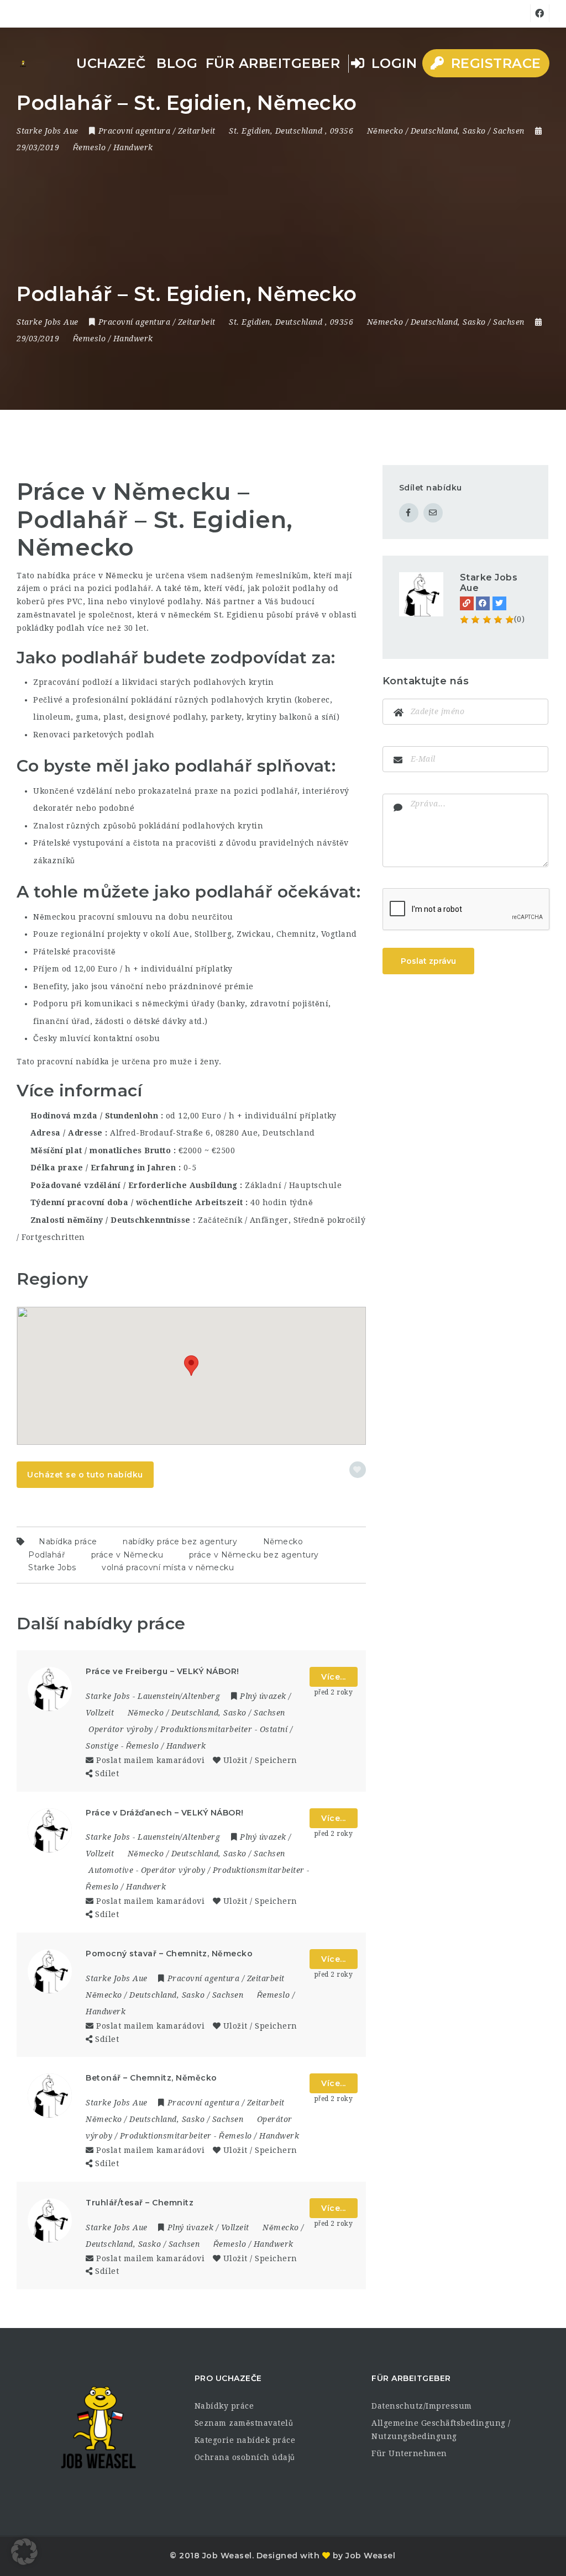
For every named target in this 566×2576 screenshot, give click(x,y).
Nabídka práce (68, 1542)
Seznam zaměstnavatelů (244, 2423)
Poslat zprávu (428, 961)
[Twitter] (499, 603)
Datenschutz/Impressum (422, 2406)
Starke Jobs (52, 1567)
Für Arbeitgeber (273, 63)
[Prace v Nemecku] (23, 64)
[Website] (467, 603)
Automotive (111, 1870)
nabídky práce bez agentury (180, 1542)
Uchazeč (111, 63)
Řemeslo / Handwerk (113, 147)
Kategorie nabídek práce (245, 2440)
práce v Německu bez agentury (254, 1555)
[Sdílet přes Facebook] (409, 513)
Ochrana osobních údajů (245, 2457)
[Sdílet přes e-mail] (433, 513)
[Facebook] (483, 603)
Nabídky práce (224, 2406)
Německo (283, 1542)
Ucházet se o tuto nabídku (85, 1475)
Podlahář (47, 1555)
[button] (191, 1366)
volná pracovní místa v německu (168, 1567)
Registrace (494, 63)
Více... (334, 1677)
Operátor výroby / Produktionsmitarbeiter (170, 1729)
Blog (177, 63)
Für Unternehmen (409, 2453)
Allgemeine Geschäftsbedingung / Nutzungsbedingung (441, 2430)
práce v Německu (127, 1555)
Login (392, 63)
